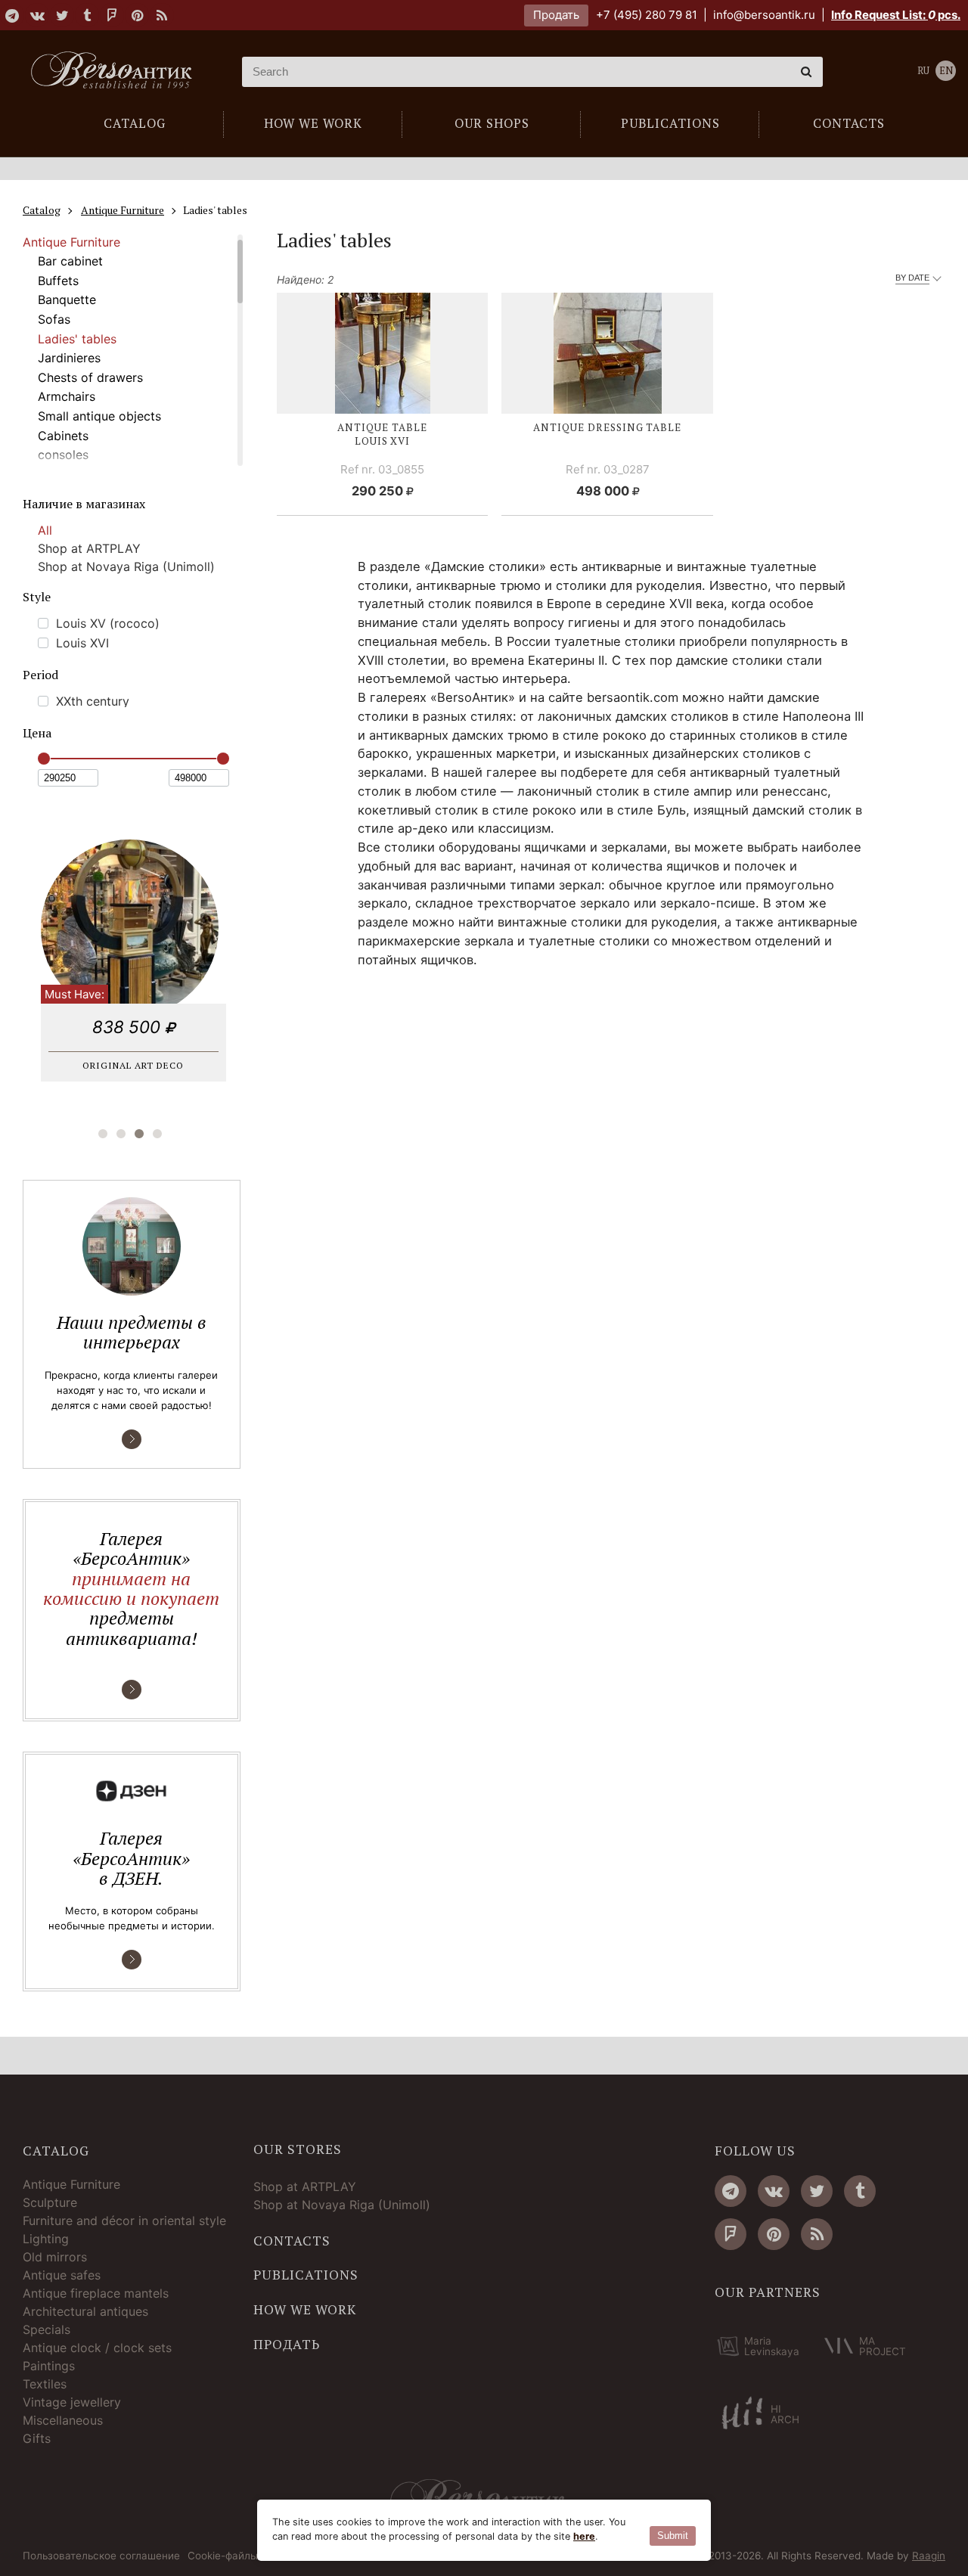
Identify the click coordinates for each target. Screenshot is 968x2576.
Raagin (929, 2556)
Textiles (45, 2384)
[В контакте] (37, 15)
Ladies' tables (77, 339)
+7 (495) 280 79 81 (647, 15)
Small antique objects (99, 416)
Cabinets (63, 436)
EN (946, 71)
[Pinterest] (137, 15)
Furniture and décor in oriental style (124, 2221)
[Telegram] (12, 15)
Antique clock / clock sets (97, 2348)
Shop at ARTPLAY (89, 548)
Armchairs (67, 396)
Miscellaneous (63, 2420)
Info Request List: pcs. (896, 15)
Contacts (292, 2241)
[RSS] (162, 15)
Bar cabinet (70, 261)
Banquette (67, 299)
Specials (47, 2329)
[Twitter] (62, 15)
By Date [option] (912, 278)
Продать (556, 15)
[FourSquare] (112, 15)
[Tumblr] (87, 15)
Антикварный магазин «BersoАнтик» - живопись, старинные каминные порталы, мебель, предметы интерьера (117, 72)
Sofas (54, 319)
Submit (673, 2536)
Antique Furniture (71, 242)
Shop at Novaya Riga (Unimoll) (126, 566)
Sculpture (50, 2202)
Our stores (298, 2149)
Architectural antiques (85, 2311)
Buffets (58, 281)
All (45, 530)
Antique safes (62, 2275)
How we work (305, 2310)
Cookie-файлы (223, 2556)
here (584, 2536)
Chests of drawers (90, 377)
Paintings (49, 2366)
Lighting (46, 2239)
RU (923, 71)
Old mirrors (55, 2257)
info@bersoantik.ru (764, 15)
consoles (63, 455)
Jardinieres (69, 358)
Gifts (37, 2438)
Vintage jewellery (72, 2402)
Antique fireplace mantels (96, 2293)
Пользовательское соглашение (101, 2556)
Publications (306, 2275)
